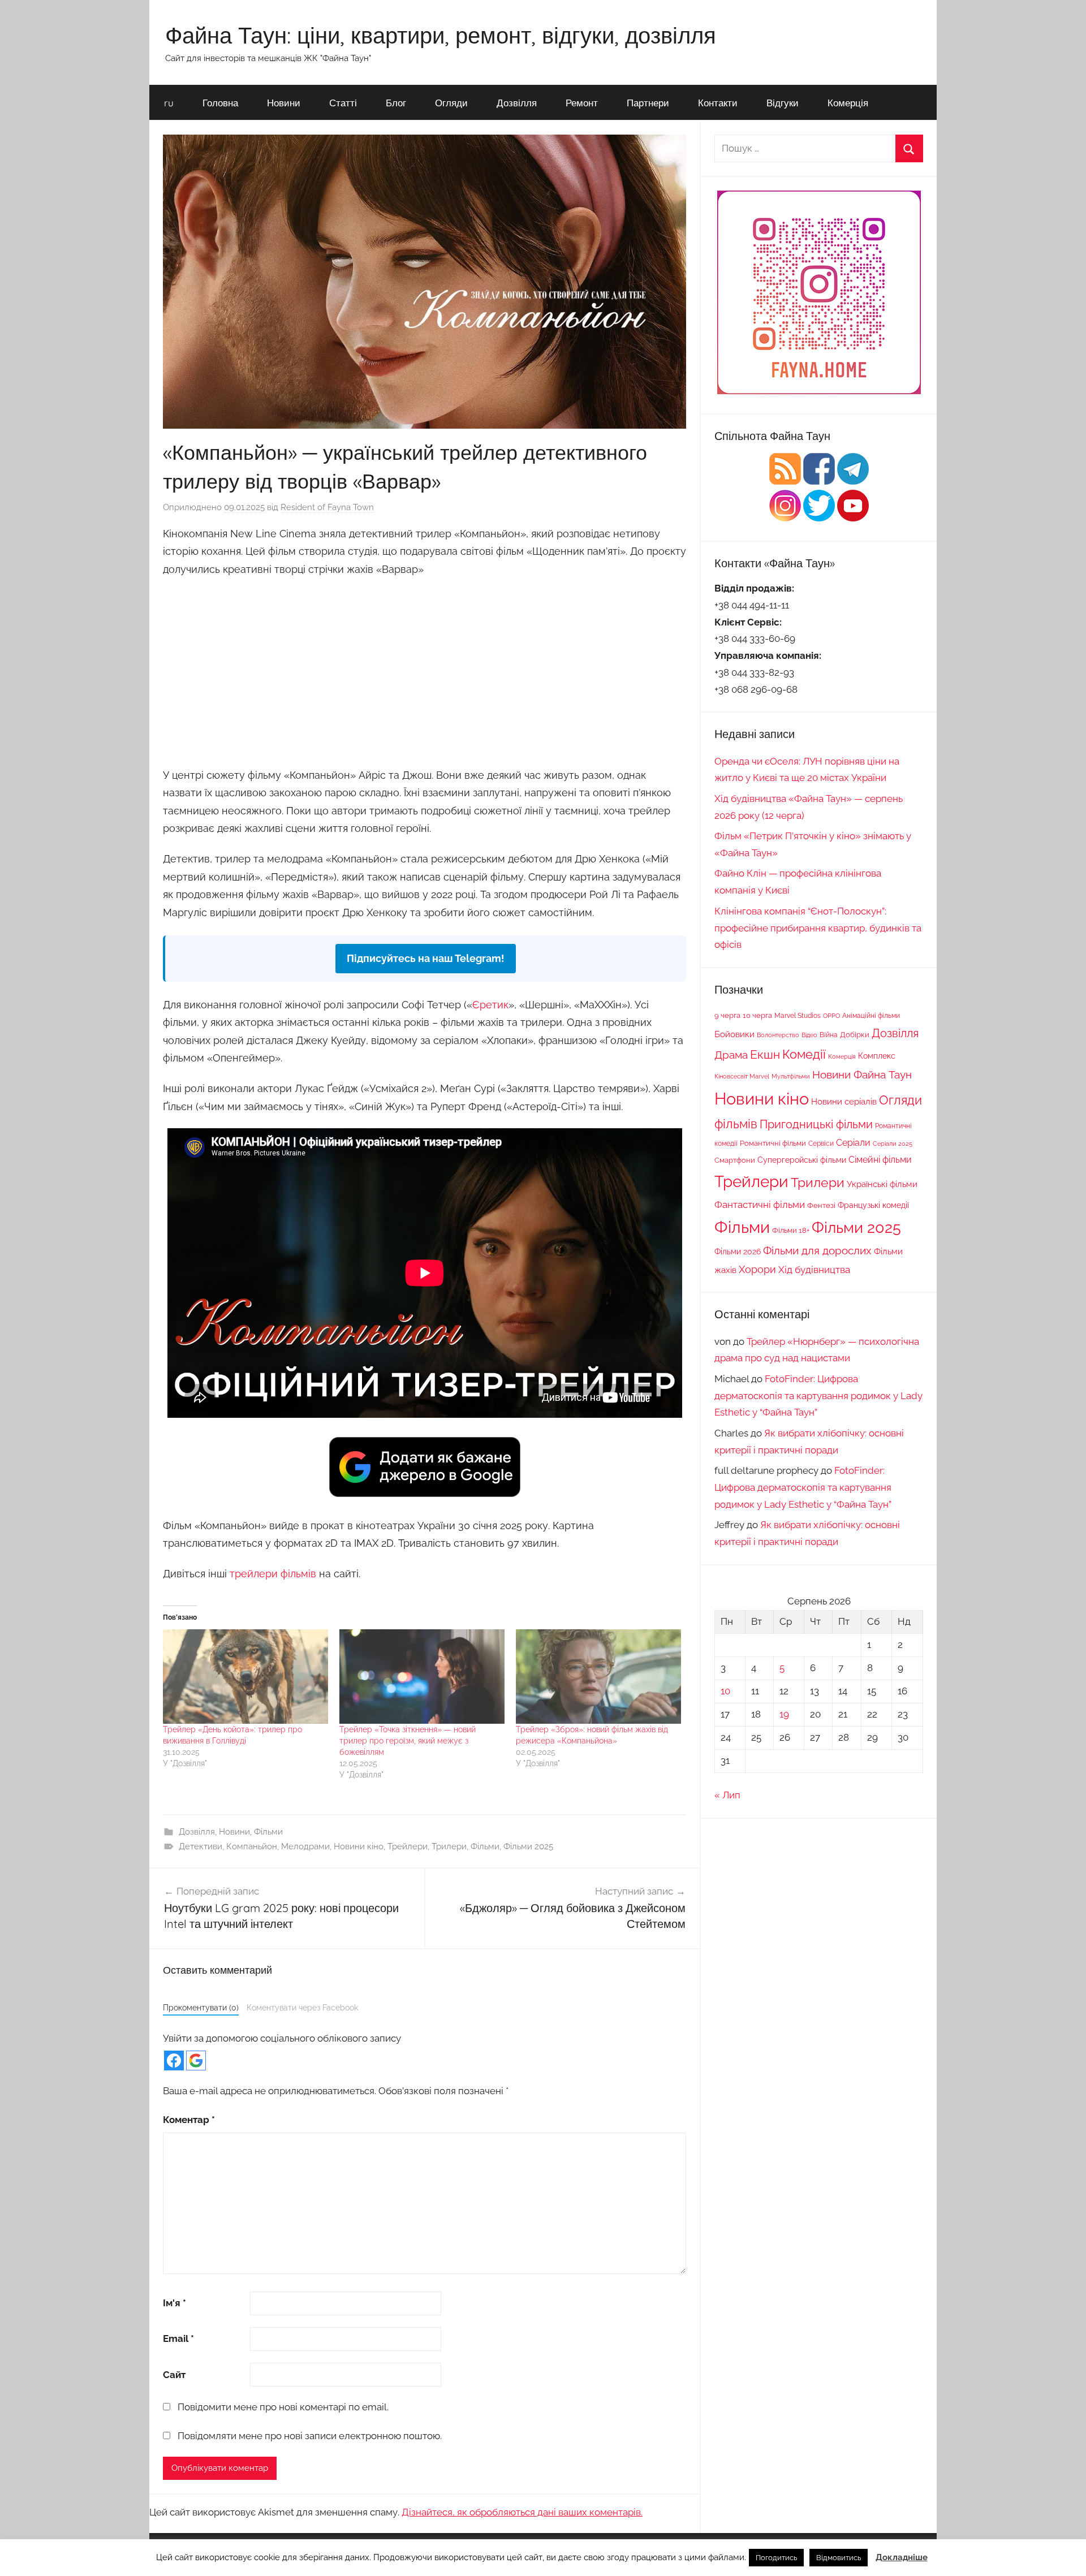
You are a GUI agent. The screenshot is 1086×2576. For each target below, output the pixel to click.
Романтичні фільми (773, 1143)
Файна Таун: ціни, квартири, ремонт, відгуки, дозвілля (441, 35)
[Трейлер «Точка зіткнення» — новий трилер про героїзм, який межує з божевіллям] (422, 1677)
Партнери (648, 103)
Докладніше (902, 2557)
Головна (220, 103)
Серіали (853, 1143)
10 (725, 1691)
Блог (396, 103)
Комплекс (877, 1056)
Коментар (189, 2120)
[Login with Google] (196, 2061)
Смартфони (735, 1160)
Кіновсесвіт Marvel (742, 1076)
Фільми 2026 (738, 1252)
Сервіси (821, 1143)
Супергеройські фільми (802, 1160)
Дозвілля (517, 103)
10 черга (757, 1015)
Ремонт (582, 103)
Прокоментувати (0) (201, 2007)
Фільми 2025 (528, 1846)
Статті (343, 103)
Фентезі (821, 1205)
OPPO (831, 1016)
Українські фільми (882, 1184)
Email (178, 2338)
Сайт (174, 2375)
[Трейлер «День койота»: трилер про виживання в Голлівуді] (245, 1677)
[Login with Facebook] (174, 2061)
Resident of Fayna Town (327, 507)
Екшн (765, 1054)
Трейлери (408, 1846)
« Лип (727, 1795)
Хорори (757, 1269)
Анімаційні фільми (871, 1016)
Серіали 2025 (893, 1144)
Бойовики (734, 1034)
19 (784, 1714)
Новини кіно (359, 1846)
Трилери (449, 1846)
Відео (809, 1035)
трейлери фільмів (273, 1574)
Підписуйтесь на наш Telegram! (426, 958)
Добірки (855, 1035)
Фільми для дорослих (817, 1250)
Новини (284, 103)
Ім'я (174, 2303)
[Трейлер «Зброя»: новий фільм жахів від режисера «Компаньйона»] (598, 1677)
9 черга (727, 1015)
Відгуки (783, 103)
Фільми (268, 1832)
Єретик (490, 1005)
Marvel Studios (798, 1016)
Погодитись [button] (776, 2558)
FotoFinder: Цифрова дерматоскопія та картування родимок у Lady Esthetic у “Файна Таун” (818, 1396)
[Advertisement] (425, 670)
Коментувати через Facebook (302, 2007)
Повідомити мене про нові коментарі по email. (283, 2407)
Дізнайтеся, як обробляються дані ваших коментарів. (522, 2512)
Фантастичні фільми (760, 1205)
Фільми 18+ (791, 1230)
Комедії (804, 1054)
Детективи (201, 1846)
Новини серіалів (844, 1101)
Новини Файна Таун (862, 1075)
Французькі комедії (873, 1205)
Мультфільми (791, 1076)
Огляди (451, 103)
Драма (731, 1055)
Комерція (848, 103)
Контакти (718, 103)
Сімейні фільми (880, 1160)
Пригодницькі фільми (816, 1124)
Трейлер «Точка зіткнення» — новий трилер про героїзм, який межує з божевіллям (408, 1741)
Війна (829, 1035)
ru (169, 103)
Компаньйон (252, 1846)
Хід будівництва (814, 1270)
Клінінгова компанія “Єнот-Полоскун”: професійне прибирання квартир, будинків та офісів (818, 928)
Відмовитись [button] (839, 2558)
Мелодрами (305, 1846)
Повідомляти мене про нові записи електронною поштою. (310, 2436)
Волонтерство (778, 1035)
